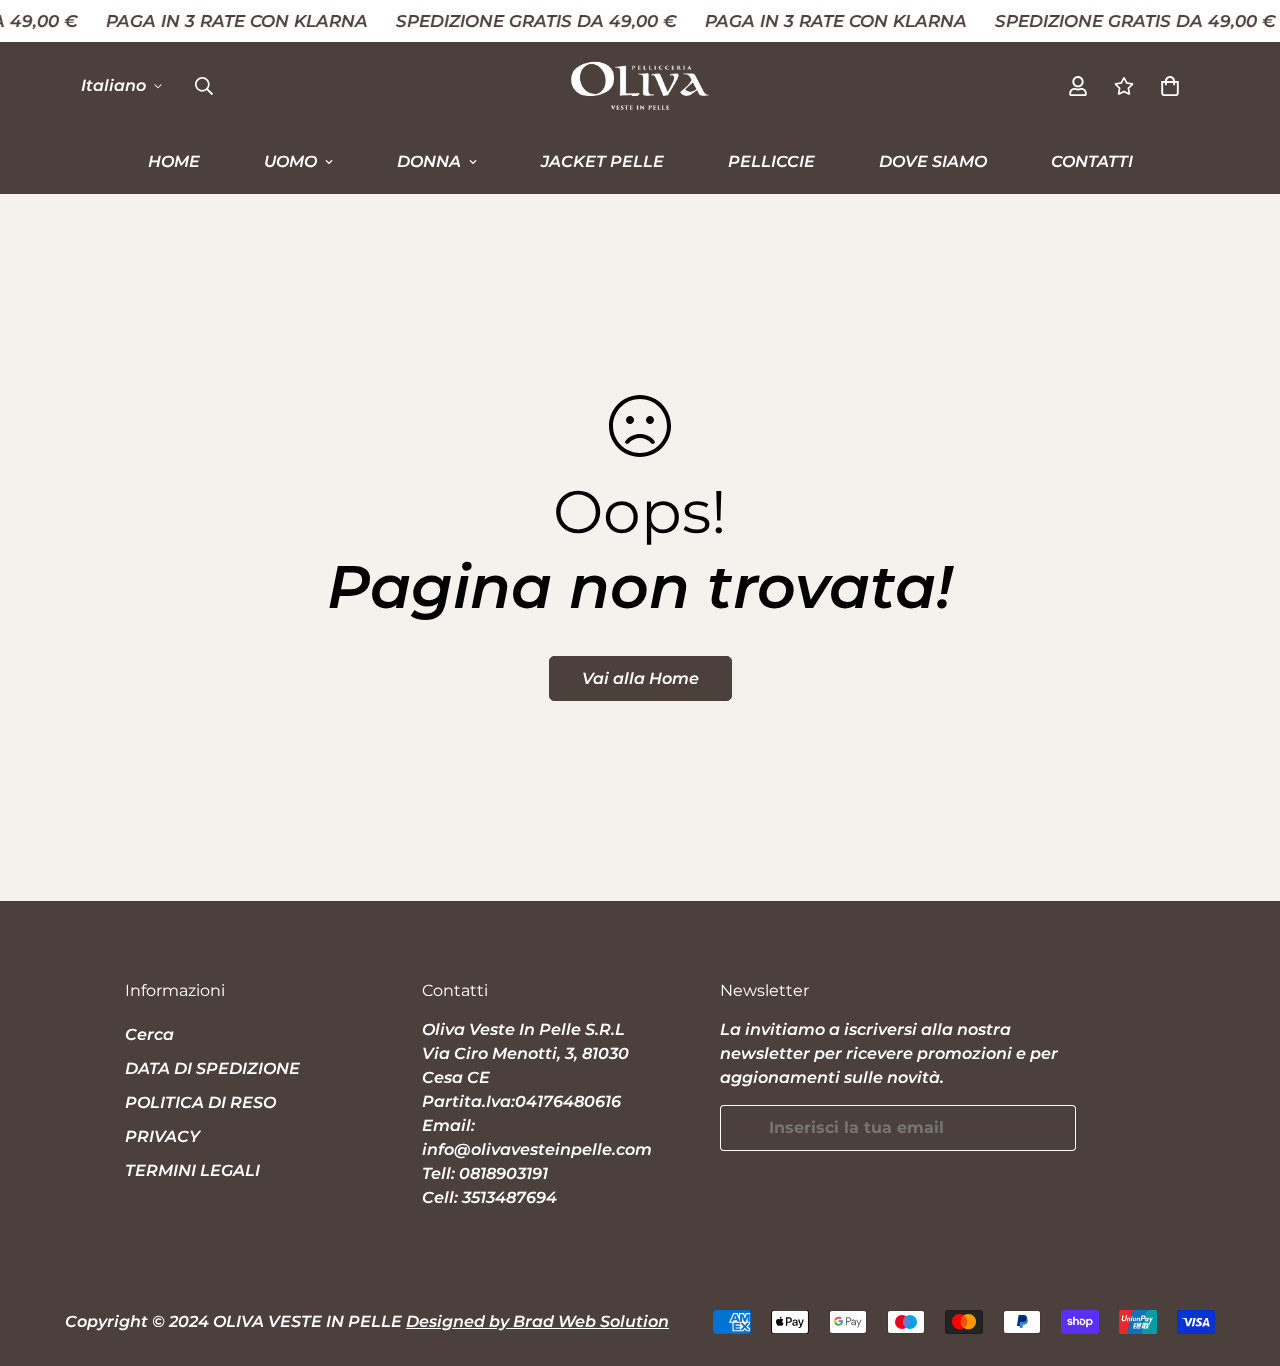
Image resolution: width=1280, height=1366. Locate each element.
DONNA (429, 161)
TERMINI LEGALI (192, 1170)
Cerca (149, 1034)
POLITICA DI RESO (200, 1102)
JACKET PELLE (602, 161)
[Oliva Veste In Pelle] (640, 86)
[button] (1170, 86)
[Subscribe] (1053, 1128)
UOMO (290, 161)
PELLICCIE (771, 161)
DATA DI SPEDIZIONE (212, 1068)
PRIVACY (162, 1136)
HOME (174, 161)
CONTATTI (1092, 161)
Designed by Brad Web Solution (537, 1321)
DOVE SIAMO (933, 161)
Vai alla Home (640, 678)
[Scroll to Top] (1241, 1257)
